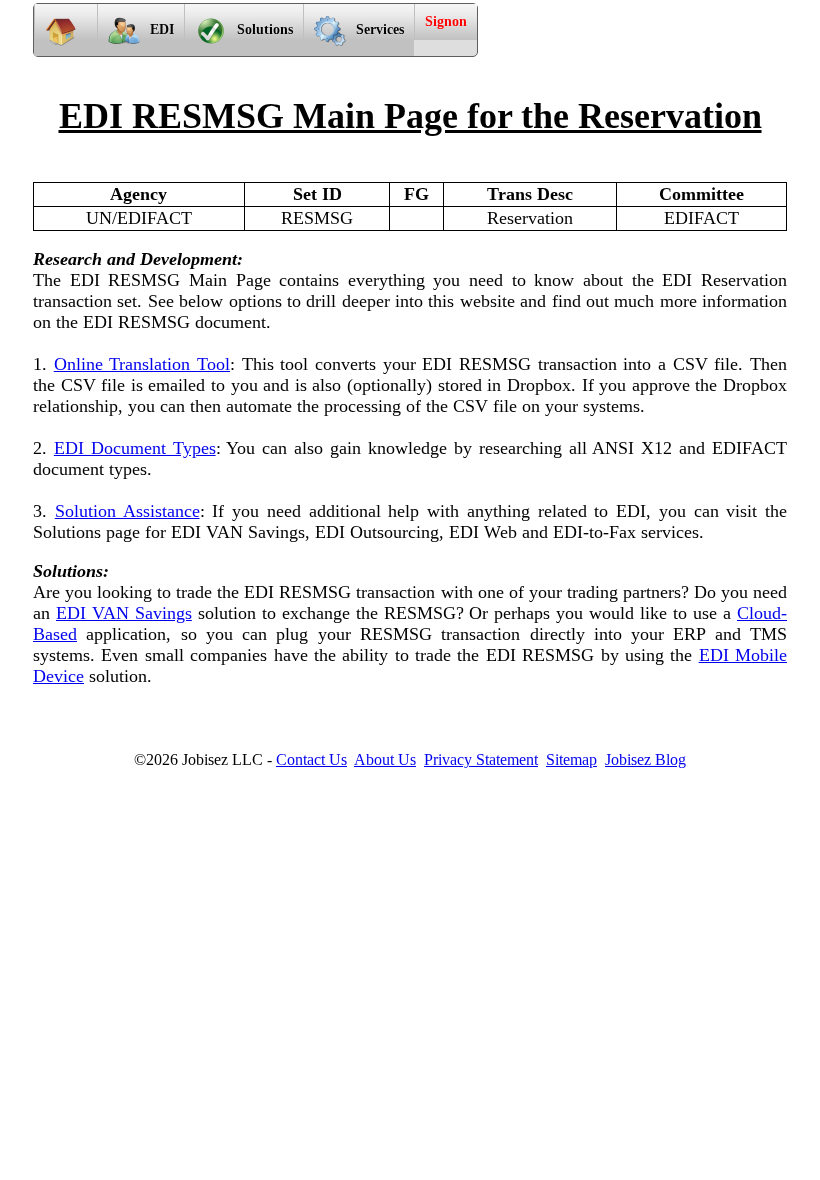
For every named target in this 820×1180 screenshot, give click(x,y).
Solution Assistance (127, 511)
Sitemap (571, 759)
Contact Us (311, 759)
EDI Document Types (135, 448)
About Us (385, 759)
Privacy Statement (481, 759)
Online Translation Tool (142, 364)
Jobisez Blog (645, 759)
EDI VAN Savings (124, 613)
